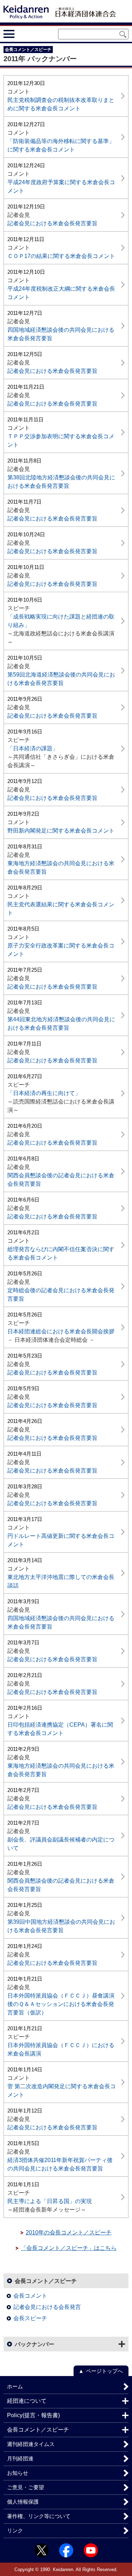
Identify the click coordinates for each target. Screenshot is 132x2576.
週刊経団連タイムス (31, 2444)
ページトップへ (104, 2371)
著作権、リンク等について (39, 2516)
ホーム (15, 2386)
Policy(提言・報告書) (33, 2415)
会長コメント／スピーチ (46, 2281)
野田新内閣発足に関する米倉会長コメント (61, 831)
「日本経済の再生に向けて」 (44, 1093)
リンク (15, 2530)
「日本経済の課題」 (33, 748)
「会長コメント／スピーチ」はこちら (69, 2248)
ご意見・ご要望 (26, 2487)
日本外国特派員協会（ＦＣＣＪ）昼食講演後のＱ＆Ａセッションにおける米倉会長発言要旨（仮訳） (61, 2004)
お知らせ (18, 2473)
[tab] (22, 34)
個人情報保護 (23, 2502)
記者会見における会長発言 (47, 2307)
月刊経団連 (20, 2458)
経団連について (27, 2401)
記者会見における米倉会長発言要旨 (52, 223)
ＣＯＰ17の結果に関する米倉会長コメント (61, 256)
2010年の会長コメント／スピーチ (69, 2232)
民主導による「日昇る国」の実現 (50, 2201)
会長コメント (30, 2296)
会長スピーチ (30, 2318)
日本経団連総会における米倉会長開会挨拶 (61, 1331)
